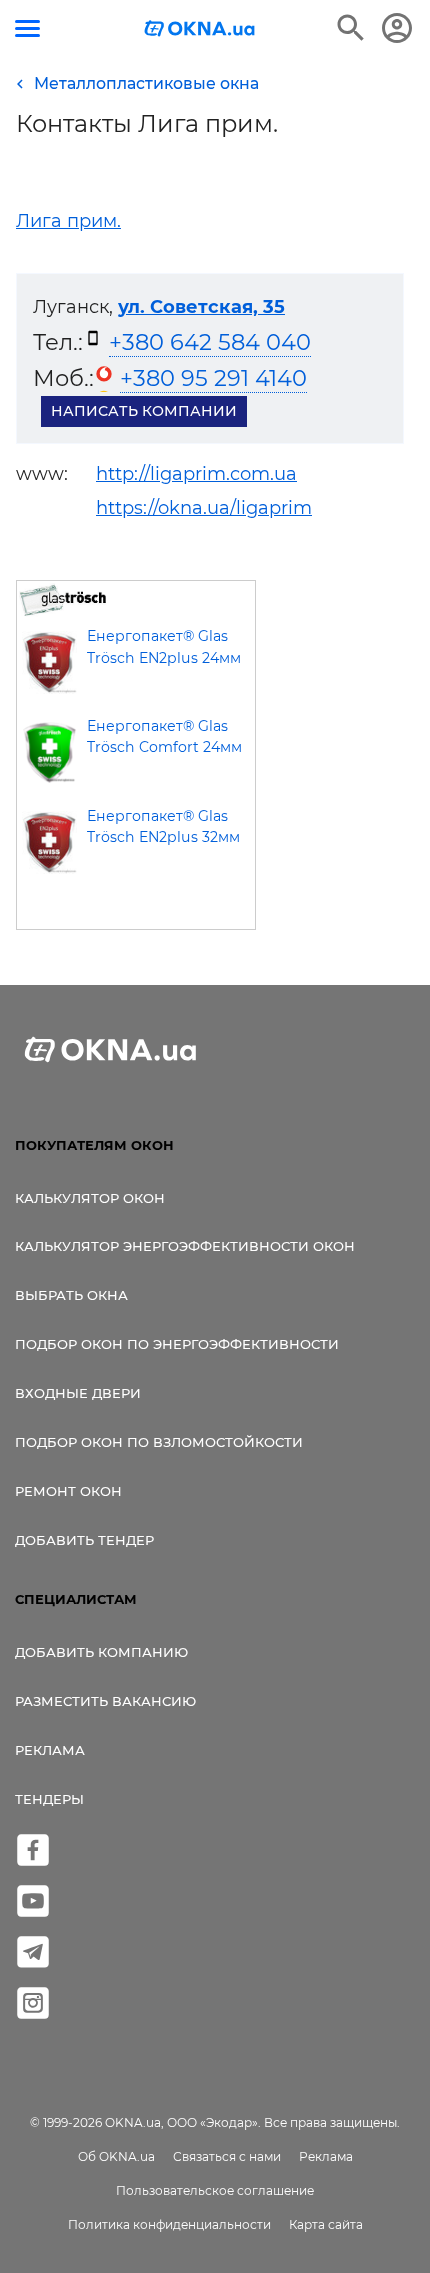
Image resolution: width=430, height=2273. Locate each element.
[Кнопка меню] (27, 28)
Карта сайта (326, 2224)
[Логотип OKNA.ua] (200, 30)
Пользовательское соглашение (215, 2190)
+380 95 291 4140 (213, 378)
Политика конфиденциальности (169, 2224)
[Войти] (397, 28)
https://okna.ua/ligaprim (204, 508)
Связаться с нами (227, 2156)
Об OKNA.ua (116, 2156)
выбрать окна (71, 1295)
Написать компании (144, 411)
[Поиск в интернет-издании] (351, 28)
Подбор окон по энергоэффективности (177, 1344)
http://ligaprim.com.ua (196, 474)
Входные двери (78, 1393)
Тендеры (49, 1799)
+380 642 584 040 (210, 342)
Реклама (50, 1750)
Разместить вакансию (105, 1701)
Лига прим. (68, 221)
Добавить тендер (84, 1540)
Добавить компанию (101, 1652)
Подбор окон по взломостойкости (159, 1442)
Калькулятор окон (90, 1198)
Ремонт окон (68, 1491)
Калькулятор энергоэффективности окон (185, 1246)
